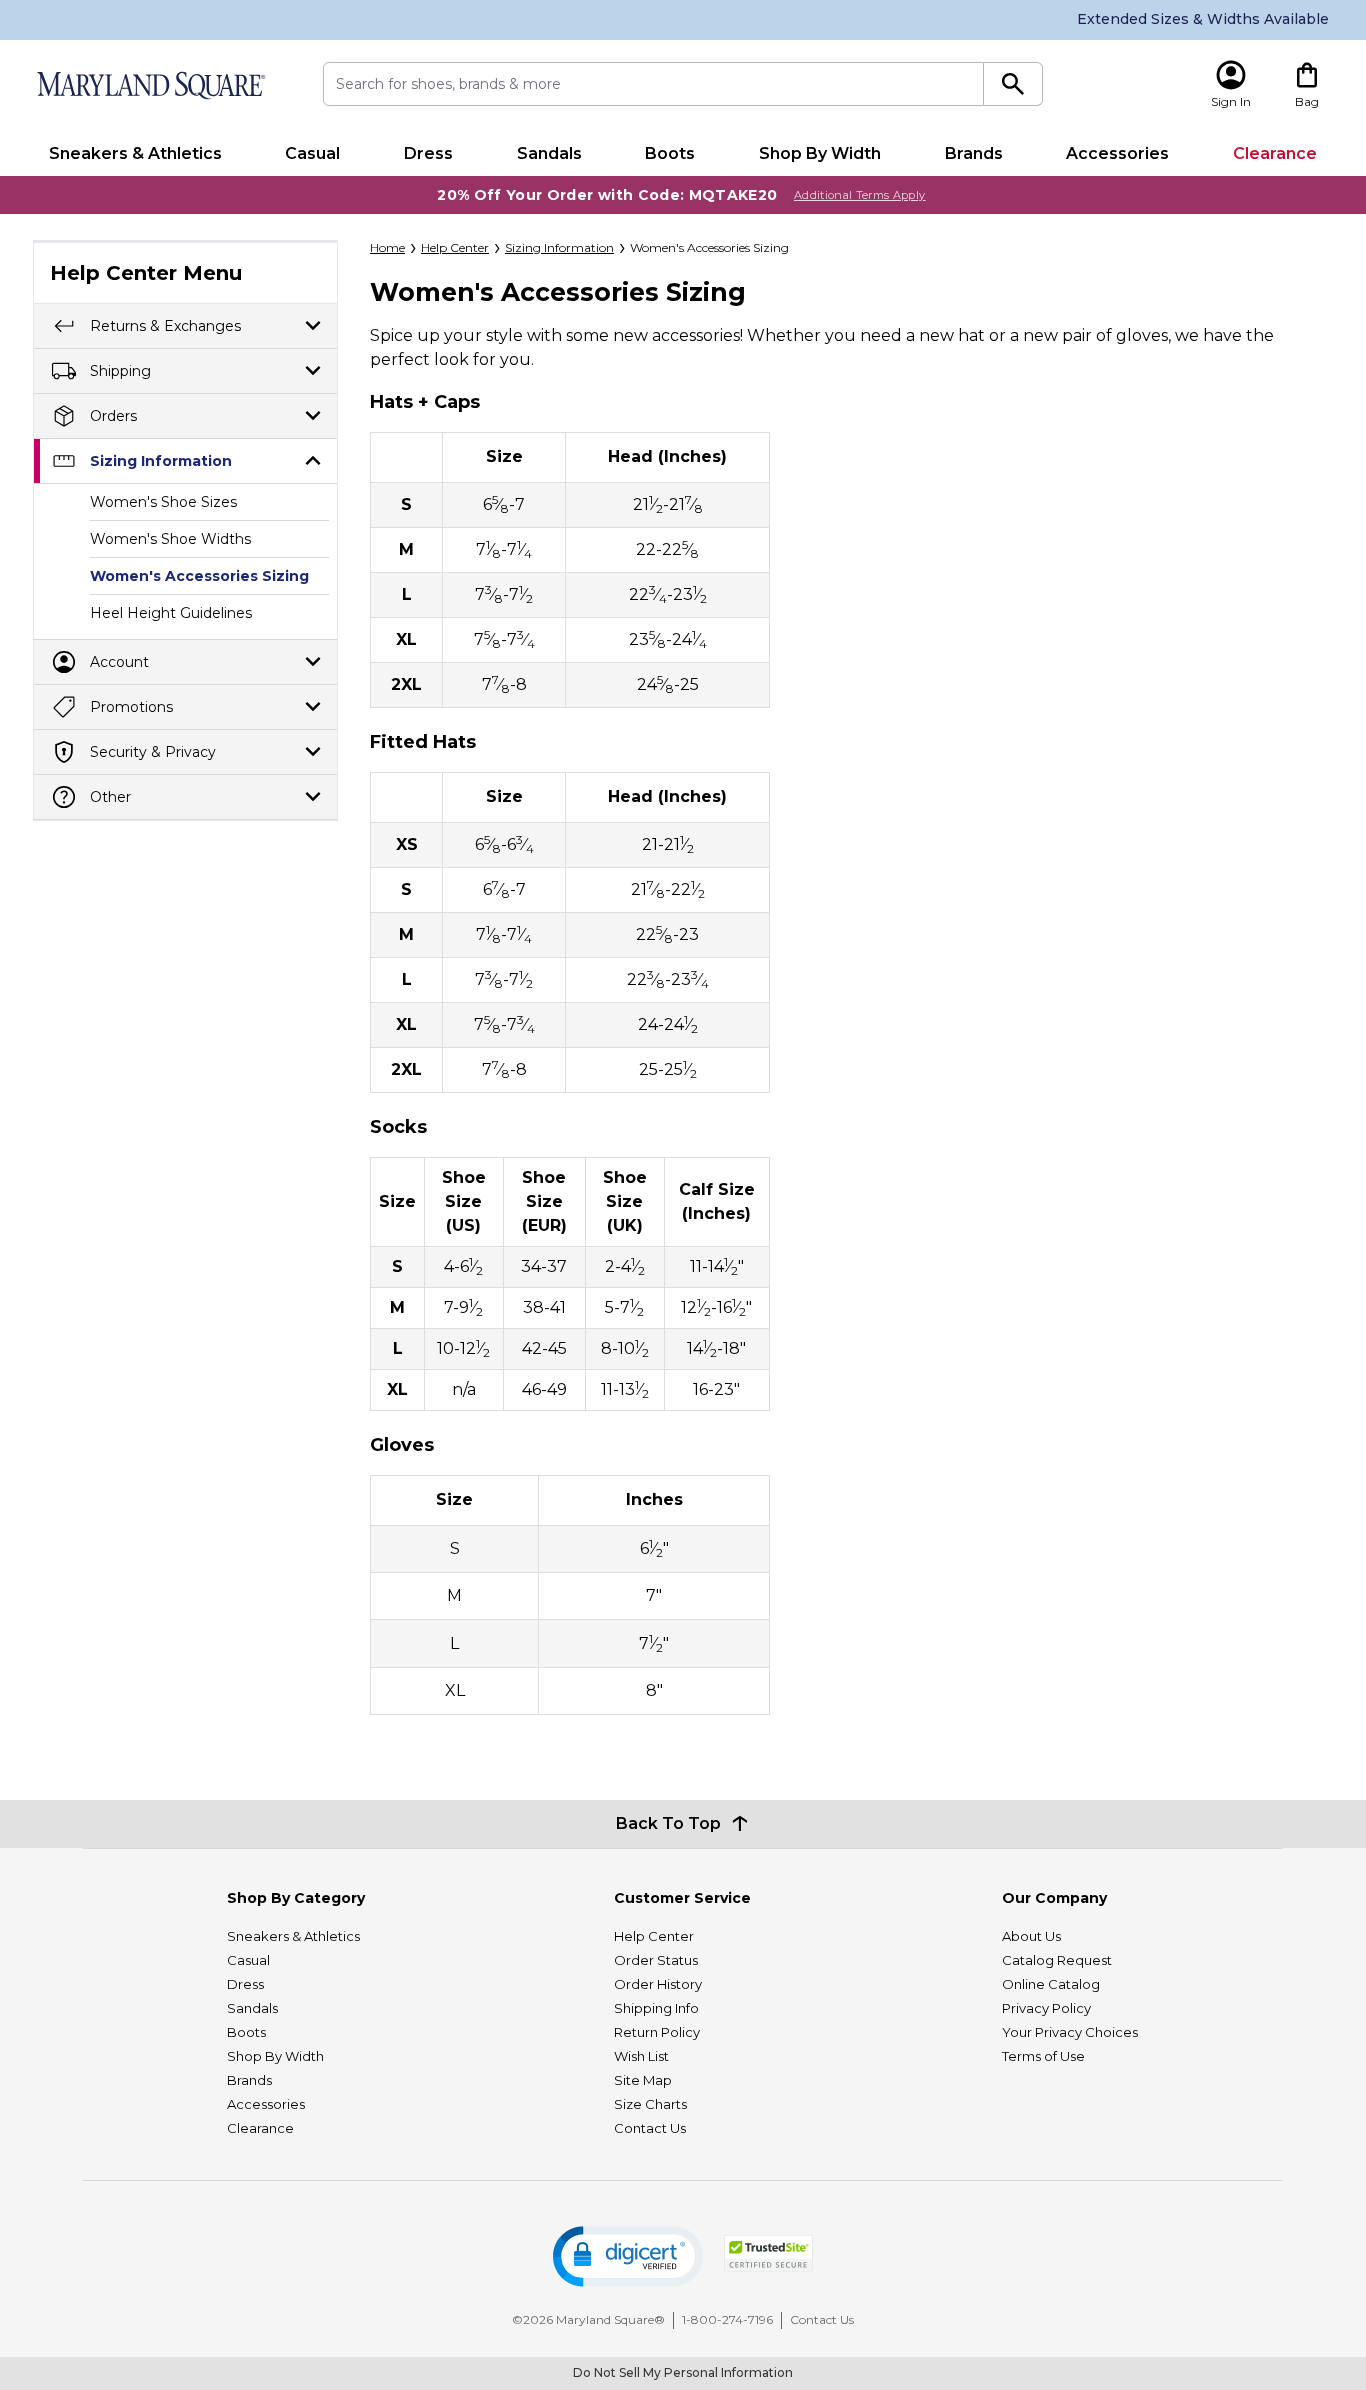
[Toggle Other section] (313, 796)
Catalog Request (1057, 1960)
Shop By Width (820, 153)
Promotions (131, 707)
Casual (312, 153)
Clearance (1275, 153)
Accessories (1117, 153)
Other (110, 797)
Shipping (120, 371)
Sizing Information (161, 461)
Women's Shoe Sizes (163, 502)
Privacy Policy (1046, 2008)
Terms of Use (1043, 2056)
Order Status (656, 1960)
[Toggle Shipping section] (313, 370)
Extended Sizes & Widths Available (1203, 19)
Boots (670, 153)
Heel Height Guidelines (171, 613)
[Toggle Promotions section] (313, 706)
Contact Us (650, 2128)
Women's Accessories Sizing (199, 576)
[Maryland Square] (150, 85)
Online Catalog (1051, 1984)
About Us (1031, 1936)
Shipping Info (656, 2008)
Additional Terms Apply (860, 195)
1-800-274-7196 (727, 2319)
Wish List (641, 2056)
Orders (113, 416)
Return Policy (657, 2032)
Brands (974, 153)
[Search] (1013, 84)
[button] (628, 2256)
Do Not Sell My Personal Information (683, 2372)
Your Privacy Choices (1070, 2032)
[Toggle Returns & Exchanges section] (313, 325)
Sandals (549, 153)
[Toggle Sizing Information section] (313, 460)
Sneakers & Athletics (135, 153)
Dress (428, 153)
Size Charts (650, 2104)
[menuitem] (135, 154)
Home (387, 247)
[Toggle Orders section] (313, 415)
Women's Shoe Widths (170, 539)
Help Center (455, 247)
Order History (658, 1984)
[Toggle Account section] (313, 661)
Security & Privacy (153, 752)
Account (119, 662)
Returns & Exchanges (165, 326)
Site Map (643, 2080)
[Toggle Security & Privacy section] (313, 751)
